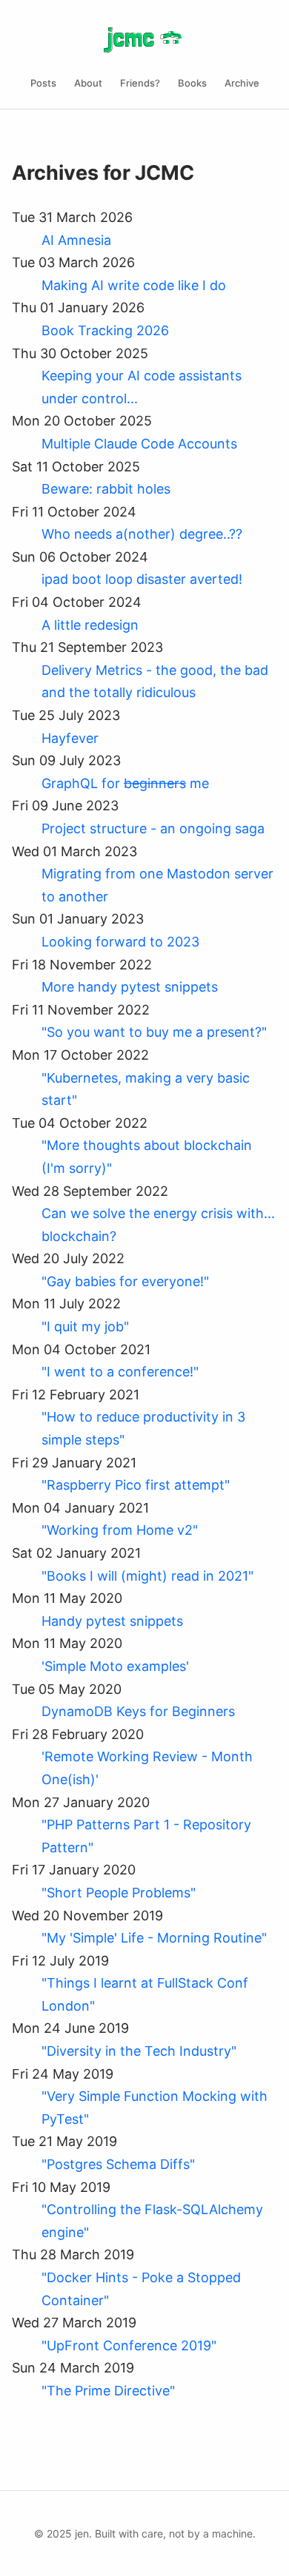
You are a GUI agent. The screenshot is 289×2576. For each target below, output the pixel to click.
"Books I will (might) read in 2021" (147, 1576)
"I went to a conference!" (120, 1372)
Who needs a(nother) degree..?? (142, 534)
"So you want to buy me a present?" (154, 1032)
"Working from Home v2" (120, 1530)
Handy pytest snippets (112, 1621)
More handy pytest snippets (130, 987)
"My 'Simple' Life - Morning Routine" (154, 1938)
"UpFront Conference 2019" (129, 2345)
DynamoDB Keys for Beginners (138, 1711)
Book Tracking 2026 (105, 330)
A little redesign (90, 625)
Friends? (140, 83)
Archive (242, 83)
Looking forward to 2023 (120, 942)
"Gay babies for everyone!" (125, 1281)
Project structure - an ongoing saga (153, 828)
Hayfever (70, 738)
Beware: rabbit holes (106, 489)
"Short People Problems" (119, 1893)
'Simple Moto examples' (115, 1666)
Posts (43, 83)
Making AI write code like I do (134, 285)
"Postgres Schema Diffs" (118, 2164)
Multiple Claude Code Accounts (139, 444)
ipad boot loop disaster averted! (142, 579)
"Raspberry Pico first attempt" (136, 1485)
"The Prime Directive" (108, 2391)
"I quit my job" (85, 1326)
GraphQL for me (125, 783)
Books (192, 83)
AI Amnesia (76, 240)
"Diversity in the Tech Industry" (139, 2051)
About (88, 83)
